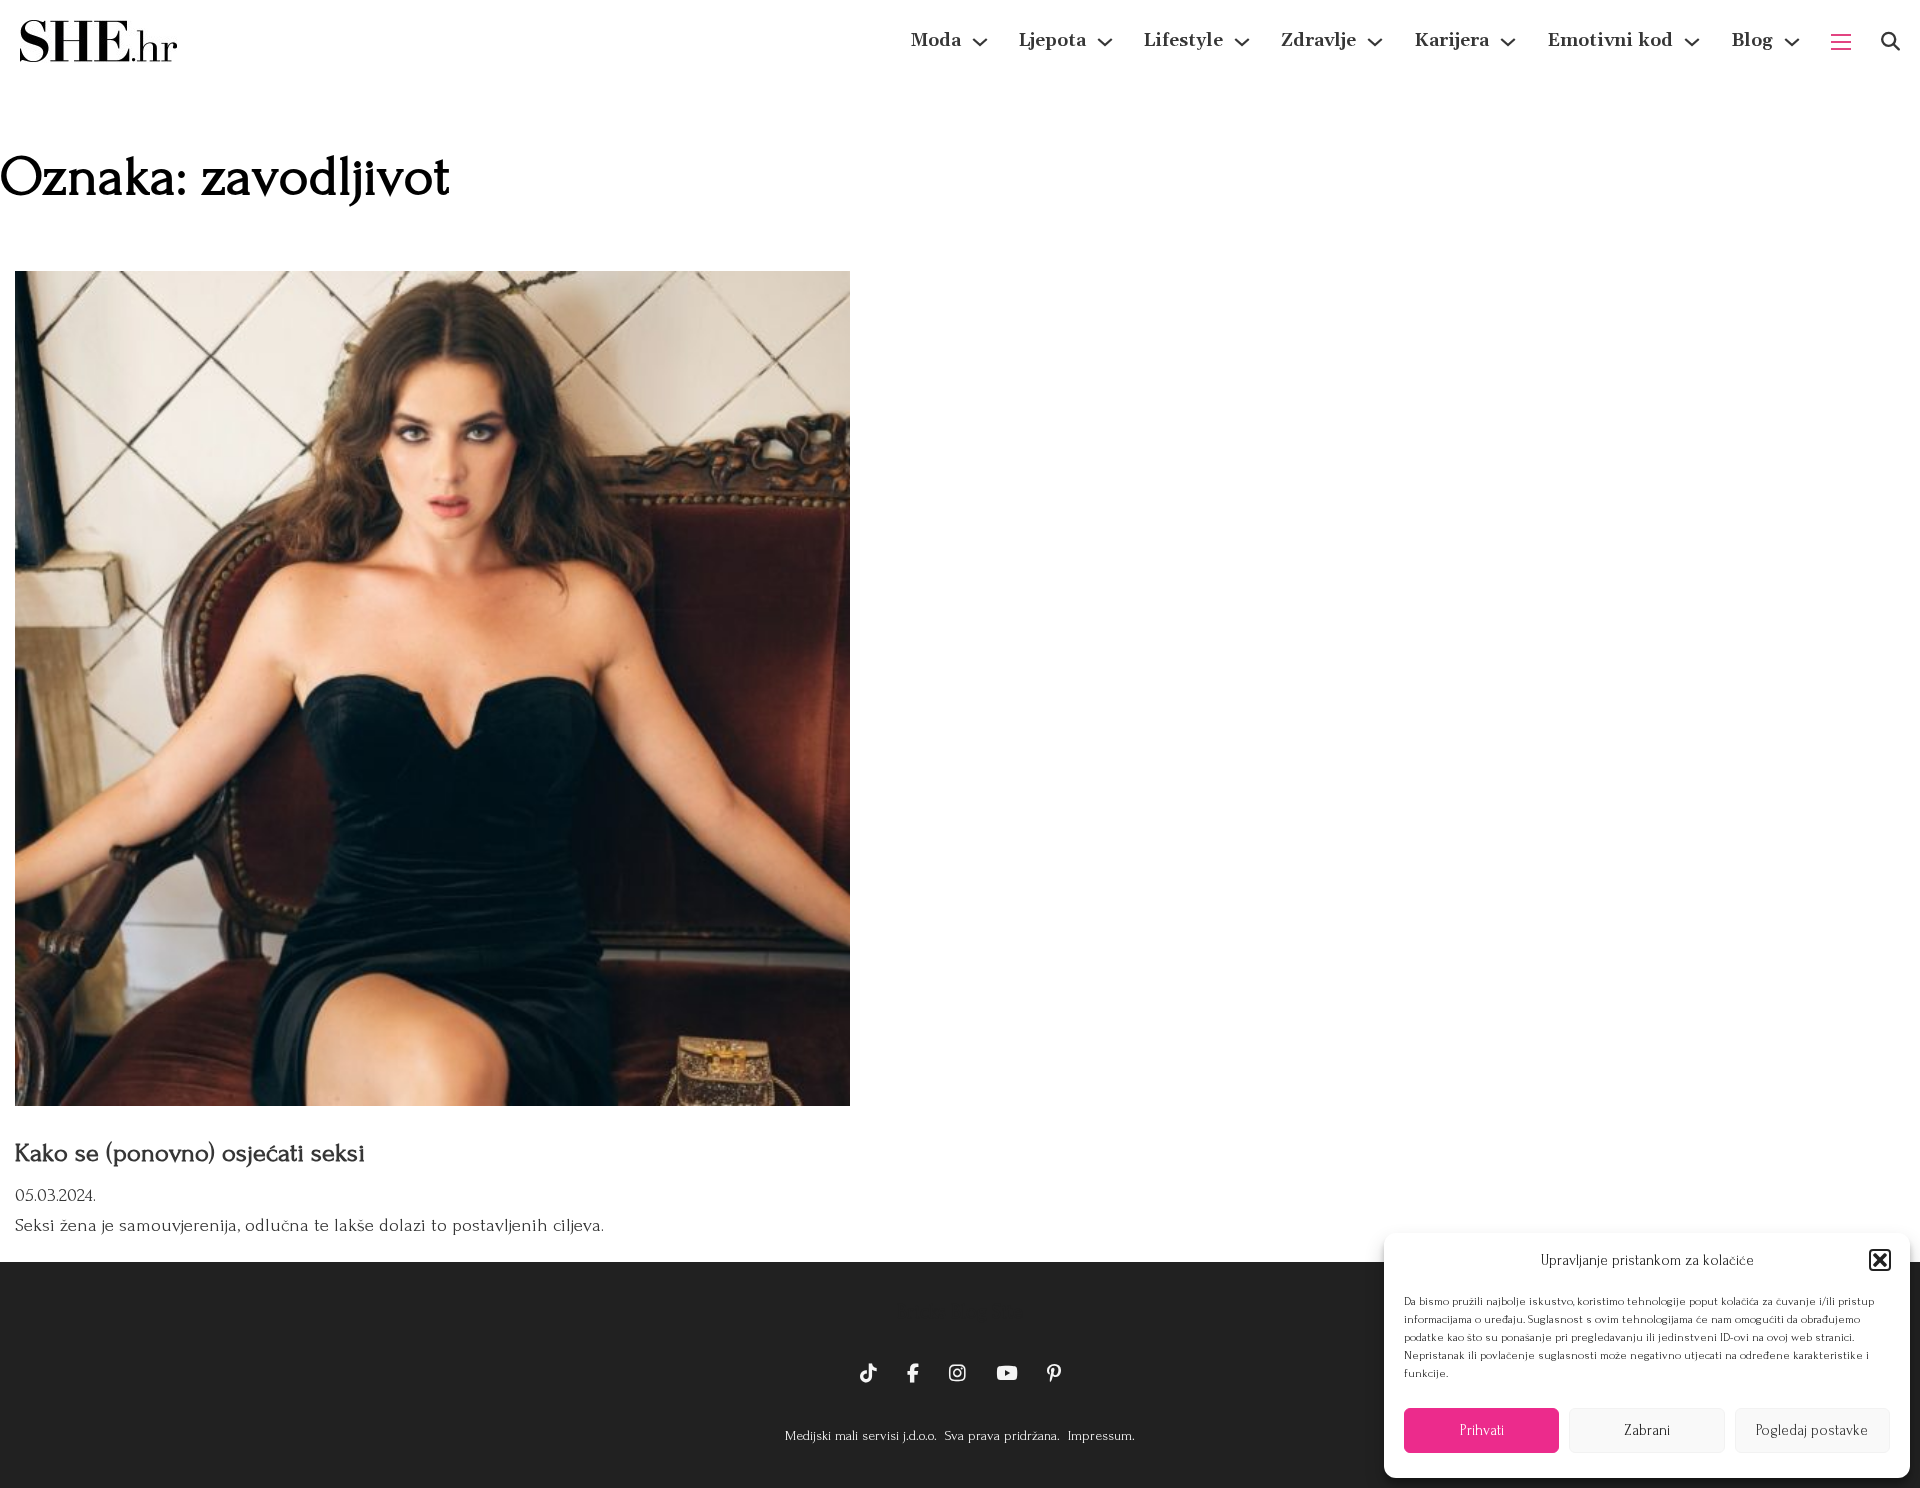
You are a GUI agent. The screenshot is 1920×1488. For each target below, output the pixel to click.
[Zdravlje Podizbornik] (1375, 42)
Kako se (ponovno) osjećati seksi (190, 1153)
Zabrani (1647, 1430)
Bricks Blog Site (960, 1312)
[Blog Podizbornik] (1792, 42)
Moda (936, 40)
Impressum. (1099, 1435)
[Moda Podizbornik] (980, 42)
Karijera (1451, 40)
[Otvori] (1890, 41)
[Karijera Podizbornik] (1508, 42)
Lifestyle (1183, 40)
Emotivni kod (1610, 40)
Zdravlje (1318, 40)
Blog (1752, 40)
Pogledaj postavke (1812, 1430)
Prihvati (1482, 1430)
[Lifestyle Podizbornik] (1242, 42)
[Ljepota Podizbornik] (1105, 42)
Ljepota (1052, 40)
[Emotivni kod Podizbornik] (1692, 42)
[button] (1880, 1260)
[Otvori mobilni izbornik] (1841, 42)
